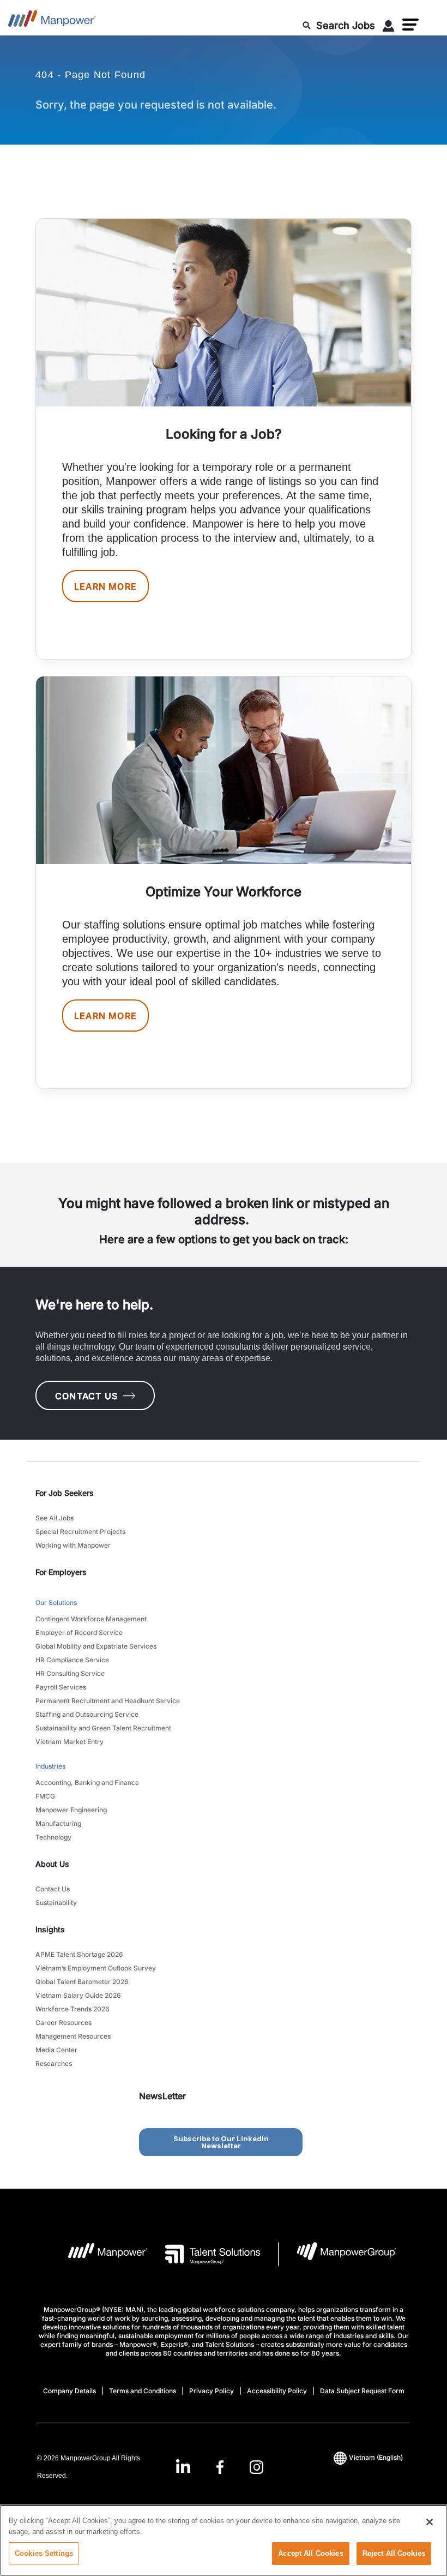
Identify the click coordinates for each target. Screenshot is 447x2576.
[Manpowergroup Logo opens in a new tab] (338, 2254)
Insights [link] (50, 1929)
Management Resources (73, 2036)
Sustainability (56, 1903)
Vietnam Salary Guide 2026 (78, 1995)
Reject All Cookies (394, 2553)
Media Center (56, 2050)
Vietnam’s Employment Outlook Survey (96, 1968)
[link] (219, 2467)
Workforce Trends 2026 (73, 2009)
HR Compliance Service (72, 1660)
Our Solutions (56, 1602)
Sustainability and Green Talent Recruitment (103, 1728)
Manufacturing (58, 1823)
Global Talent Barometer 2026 (82, 1982)
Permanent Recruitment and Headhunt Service (108, 1701)
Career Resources (64, 2023)
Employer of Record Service (79, 1633)
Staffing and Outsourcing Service (87, 1714)
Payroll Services (61, 1687)
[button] (410, 25)
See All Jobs (55, 1518)
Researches (54, 2063)
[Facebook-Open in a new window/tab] (220, 2467)
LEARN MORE (105, 586)
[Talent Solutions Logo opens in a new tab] (204, 2254)
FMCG (45, 1796)
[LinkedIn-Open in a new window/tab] (183, 2466)
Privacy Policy (212, 2391)
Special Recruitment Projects (80, 1532)
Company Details (70, 2391)
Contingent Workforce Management (91, 1619)
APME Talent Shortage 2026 (79, 1954)
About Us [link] (52, 1864)
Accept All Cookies (310, 2553)
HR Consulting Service (70, 1673)
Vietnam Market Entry (70, 1742)
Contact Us (53, 1889)
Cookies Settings (44, 2553)
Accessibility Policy (277, 2391)
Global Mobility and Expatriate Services (96, 1646)
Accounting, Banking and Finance (87, 1783)
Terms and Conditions (143, 2391)
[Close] (430, 2522)
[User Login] (389, 28)
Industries (50, 1766)
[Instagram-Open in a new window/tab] (257, 2467)
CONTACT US (86, 1396)
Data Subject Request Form (362, 2391)
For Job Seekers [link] (65, 1493)
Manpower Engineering (71, 1810)
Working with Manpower (73, 1545)
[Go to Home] (52, 22)
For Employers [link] (61, 1572)
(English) (376, 2457)
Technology (53, 1837)
